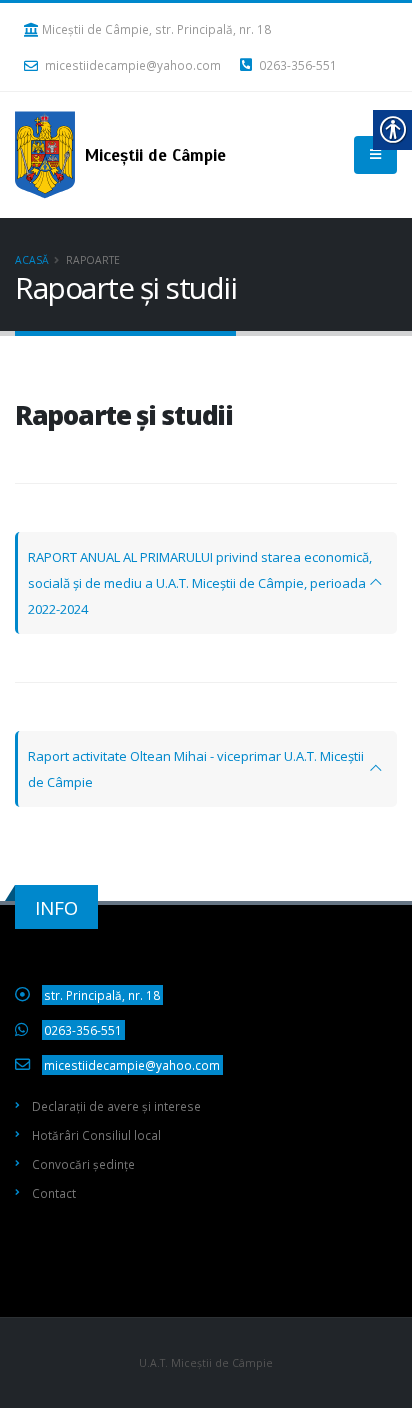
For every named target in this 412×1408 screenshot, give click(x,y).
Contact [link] (54, 1193)
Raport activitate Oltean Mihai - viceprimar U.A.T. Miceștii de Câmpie (196, 769)
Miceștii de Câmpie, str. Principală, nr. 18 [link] (156, 29)
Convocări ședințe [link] (83, 1164)
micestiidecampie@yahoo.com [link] (133, 65)
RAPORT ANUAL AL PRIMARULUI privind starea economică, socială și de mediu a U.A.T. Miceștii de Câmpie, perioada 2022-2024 (200, 583)
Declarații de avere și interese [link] (116, 1106)
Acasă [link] (32, 260)
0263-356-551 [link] (296, 65)
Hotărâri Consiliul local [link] (96, 1135)
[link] (125, 155)
